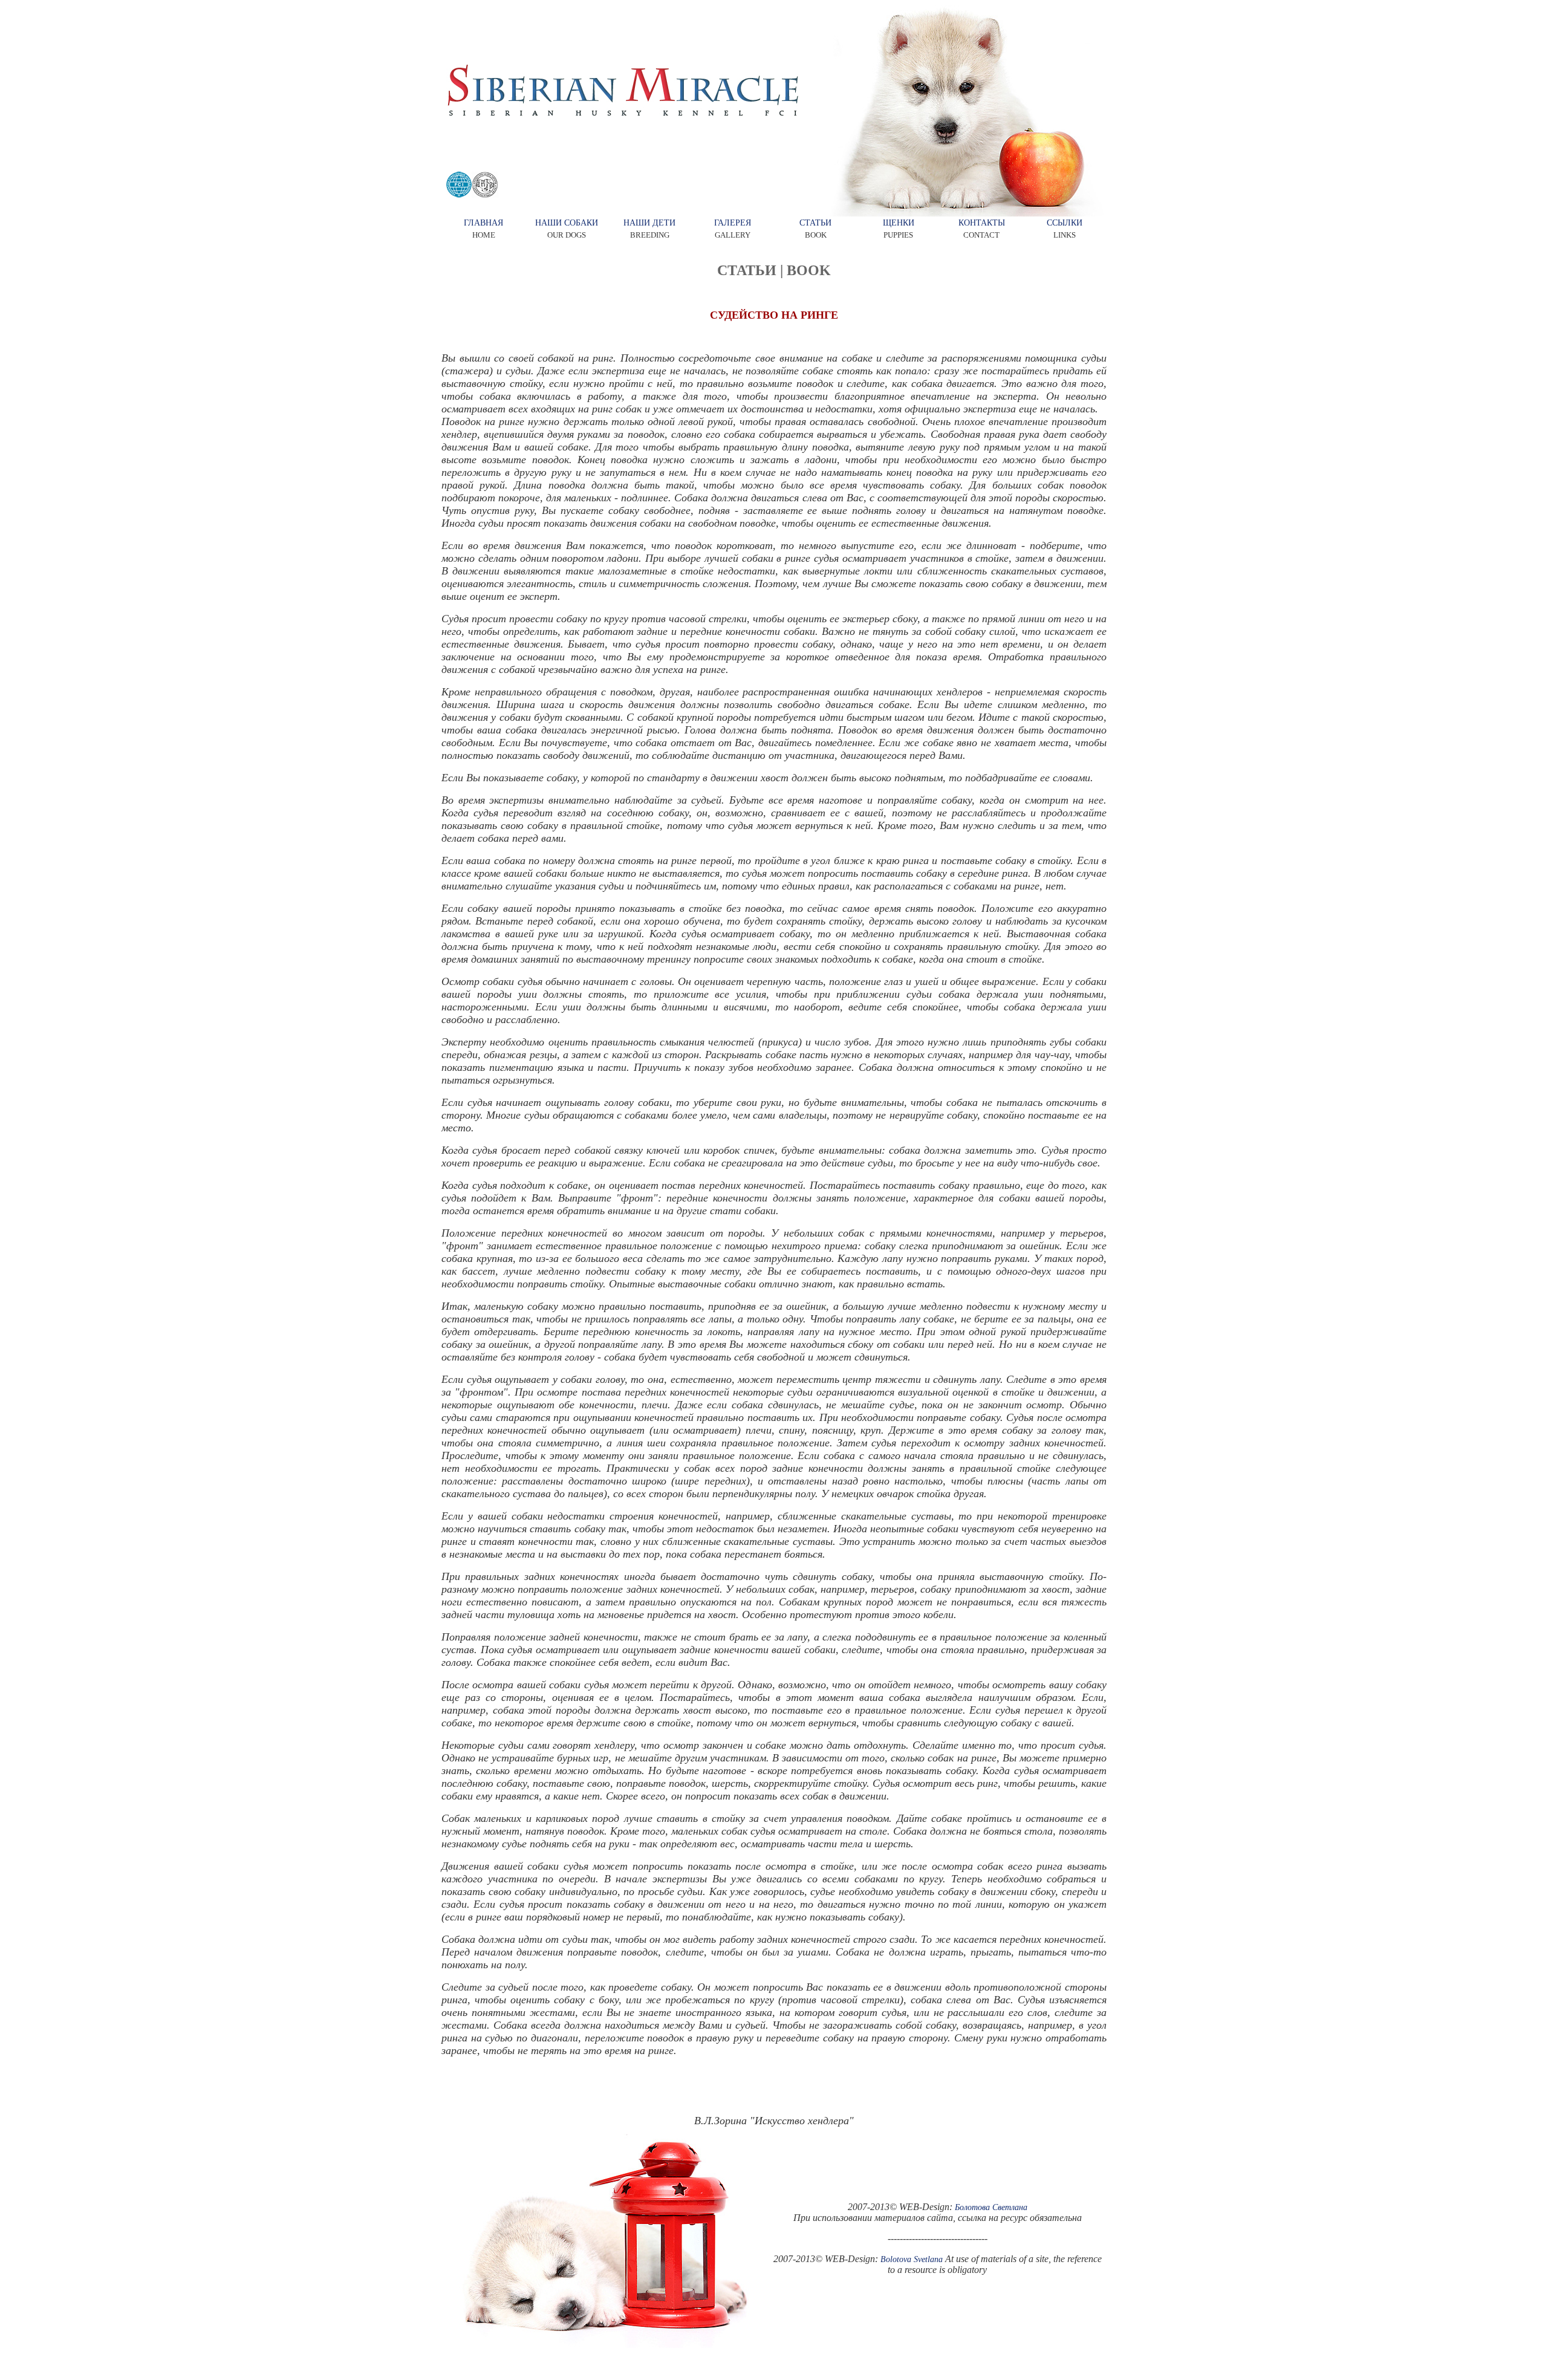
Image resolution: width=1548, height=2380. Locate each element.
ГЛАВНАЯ (483, 223)
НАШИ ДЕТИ (649, 223)
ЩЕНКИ (899, 223)
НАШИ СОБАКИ (567, 223)
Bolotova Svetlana (912, 2259)
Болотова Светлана (991, 2207)
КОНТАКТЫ (982, 223)
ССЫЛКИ (1065, 223)
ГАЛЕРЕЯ (733, 223)
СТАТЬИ (815, 223)
